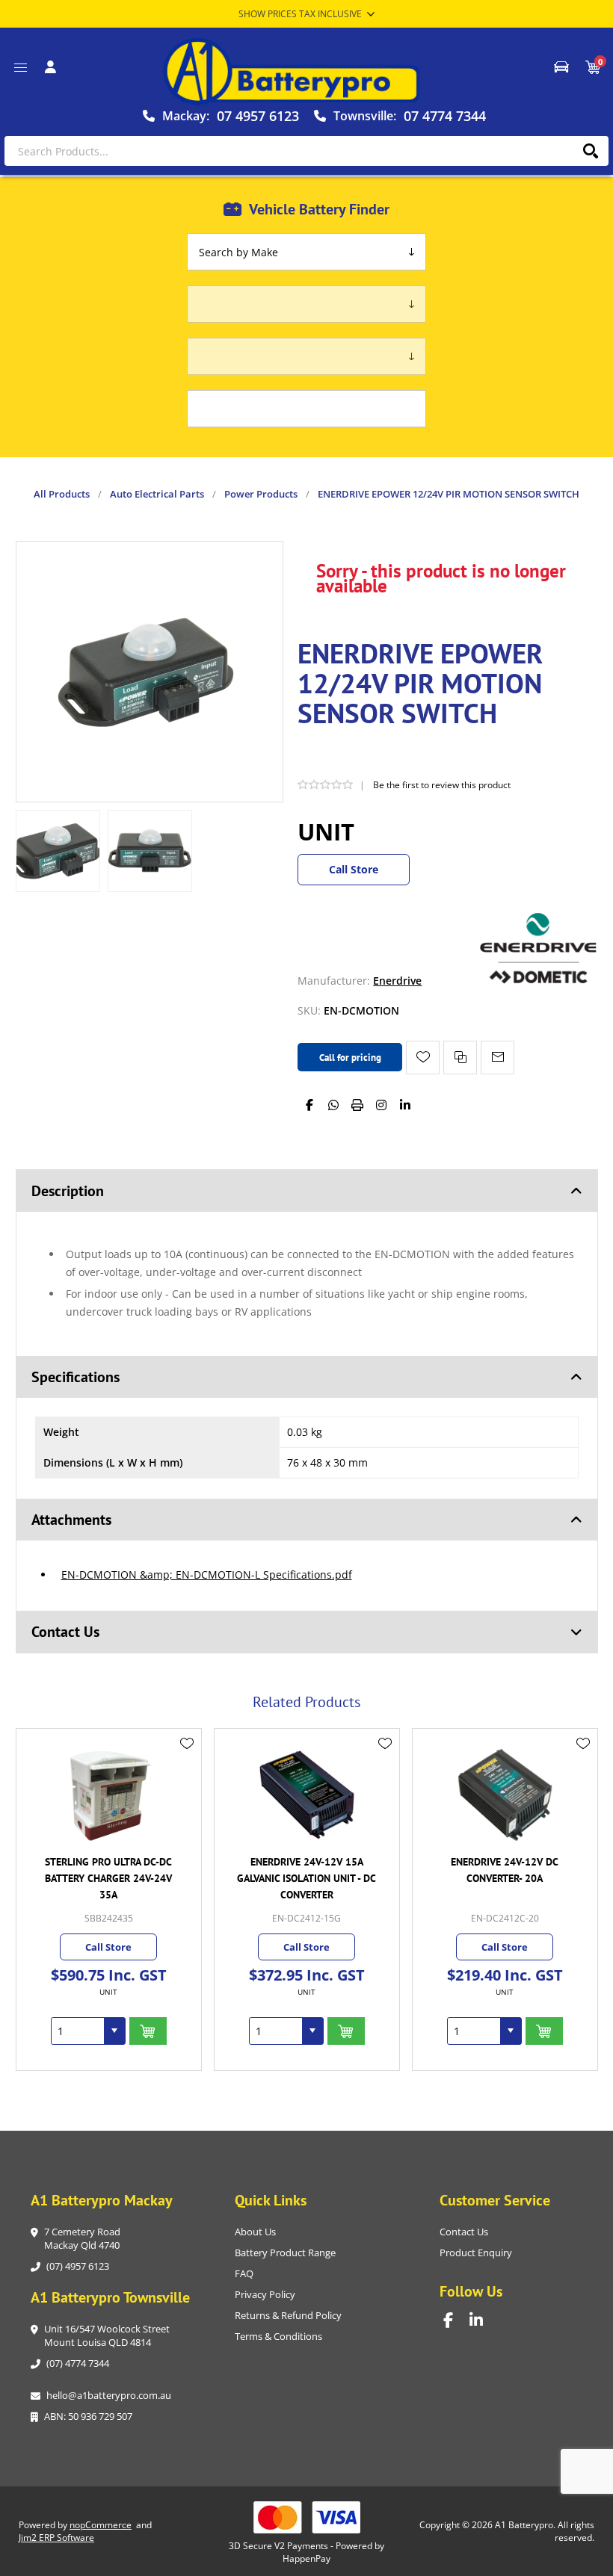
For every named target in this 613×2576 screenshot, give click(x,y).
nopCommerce (101, 2525)
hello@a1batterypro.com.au (109, 2395)
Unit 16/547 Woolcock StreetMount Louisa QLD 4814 (107, 2335)
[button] (114, 2031)
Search (590, 151)
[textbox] (306, 151)
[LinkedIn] (405, 1105)
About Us (255, 2232)
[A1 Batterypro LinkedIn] (483, 2320)
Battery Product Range (285, 2253)
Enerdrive (397, 981)
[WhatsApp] (333, 1105)
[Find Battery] (561, 67)
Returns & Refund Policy (288, 2315)
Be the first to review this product (442, 785)
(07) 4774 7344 (78, 2363)
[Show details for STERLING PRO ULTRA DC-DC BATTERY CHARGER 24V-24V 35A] (109, 1795)
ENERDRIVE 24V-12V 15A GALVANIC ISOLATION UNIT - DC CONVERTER (306, 1878)
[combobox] (78, 2031)
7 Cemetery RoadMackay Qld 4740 (82, 2238)
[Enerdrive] (538, 981)
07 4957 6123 (258, 116)
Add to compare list (460, 1058)
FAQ (244, 2273)
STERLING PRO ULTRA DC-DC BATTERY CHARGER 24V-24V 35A (108, 1878)
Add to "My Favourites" (423, 1058)
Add (148, 2031)
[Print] (357, 1105)
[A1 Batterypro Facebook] (456, 2320)
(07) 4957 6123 (78, 2266)
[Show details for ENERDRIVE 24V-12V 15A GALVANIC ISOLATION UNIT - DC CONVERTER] (307, 1795)
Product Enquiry (476, 2253)
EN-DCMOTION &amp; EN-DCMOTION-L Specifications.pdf (207, 1575)
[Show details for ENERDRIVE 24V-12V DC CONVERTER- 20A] (505, 1795)
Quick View (187, 1765)
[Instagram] (381, 1105)
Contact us (464, 2232)
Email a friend (498, 1058)
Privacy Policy (265, 2294)
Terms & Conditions (278, 2336)
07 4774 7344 (445, 116)
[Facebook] (309, 1105)
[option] (58, 851)
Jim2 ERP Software (56, 2538)
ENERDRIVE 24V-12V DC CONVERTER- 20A (505, 1870)
